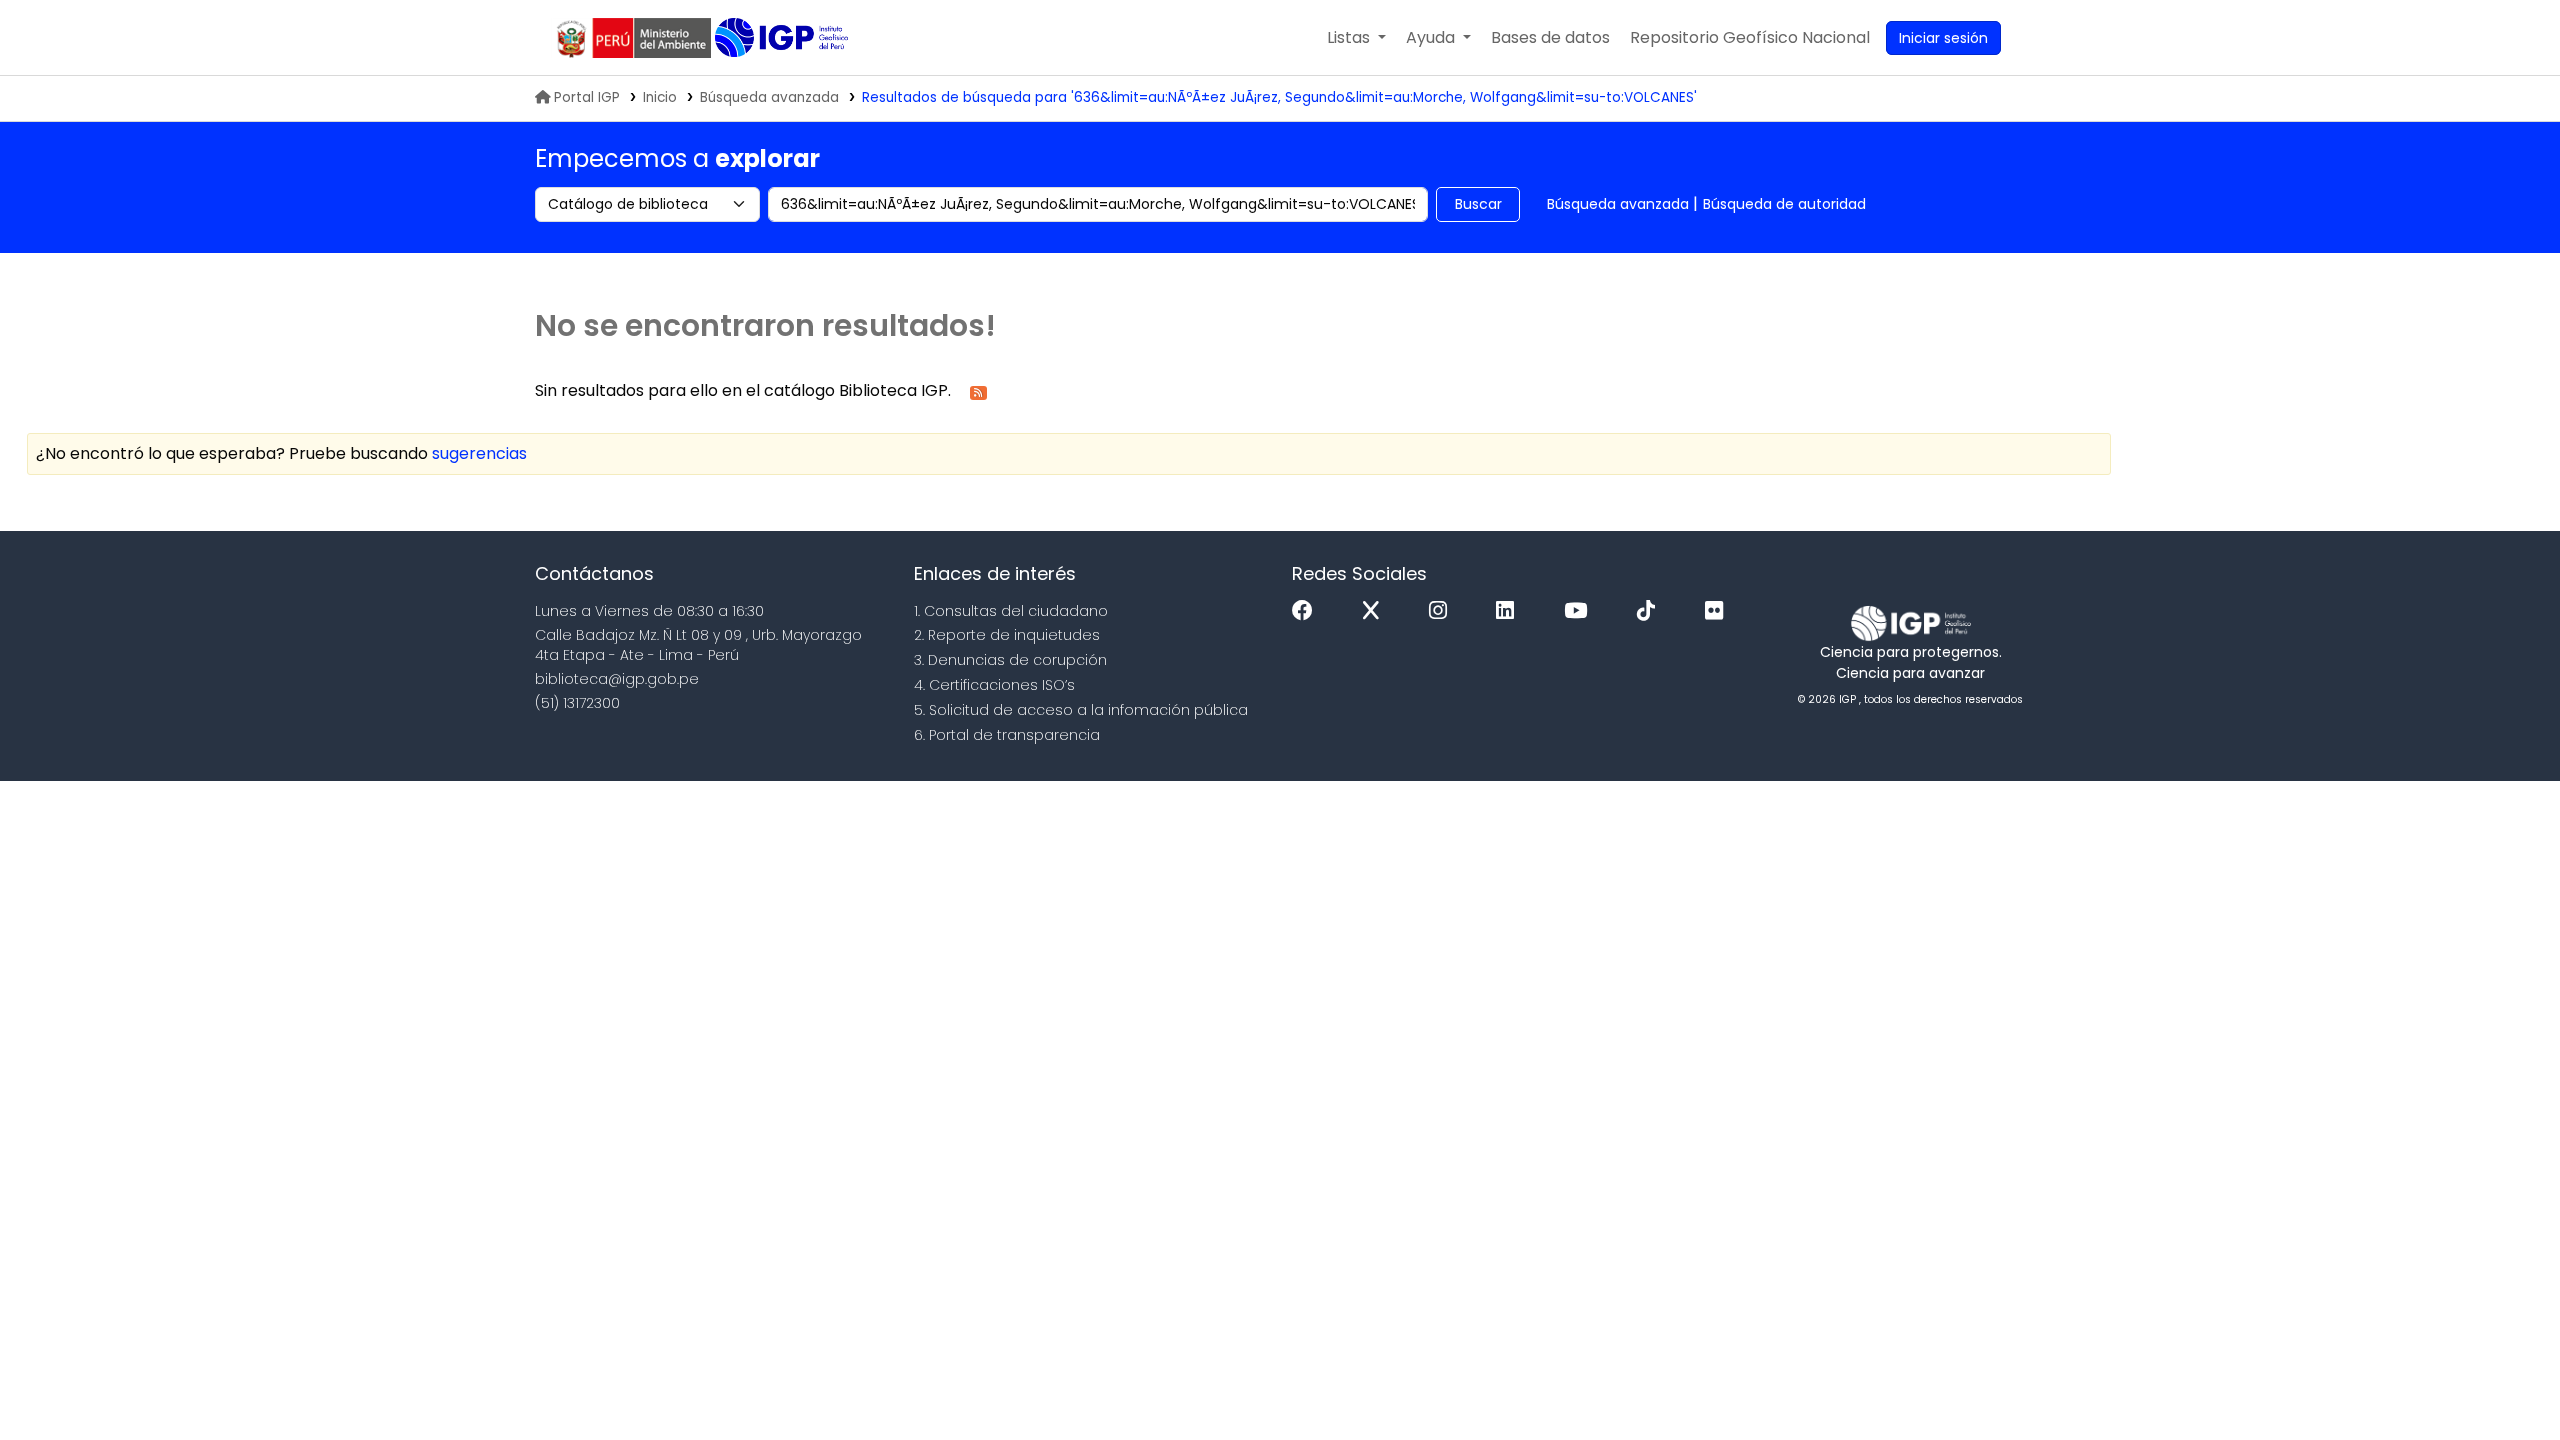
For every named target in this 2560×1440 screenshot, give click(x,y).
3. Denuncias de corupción (1010, 660)
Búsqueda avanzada (769, 97)
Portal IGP (587, 97)
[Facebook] (1307, 611)
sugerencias (479, 453)
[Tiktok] (1651, 611)
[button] (1356, 38)
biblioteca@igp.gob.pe (617, 679)
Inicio (660, 97)
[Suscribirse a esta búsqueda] (978, 391)
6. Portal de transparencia (1007, 735)
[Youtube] (1580, 611)
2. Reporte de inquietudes (1007, 635)
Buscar (1478, 204)
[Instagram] (1443, 611)
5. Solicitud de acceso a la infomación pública (1081, 710)
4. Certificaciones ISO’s (994, 685)
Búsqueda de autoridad (1784, 204)
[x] (1376, 611)
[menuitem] (1750, 38)
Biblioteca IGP (783, 38)
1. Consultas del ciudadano (1011, 611)
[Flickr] (1719, 611)
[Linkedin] (1510, 611)
